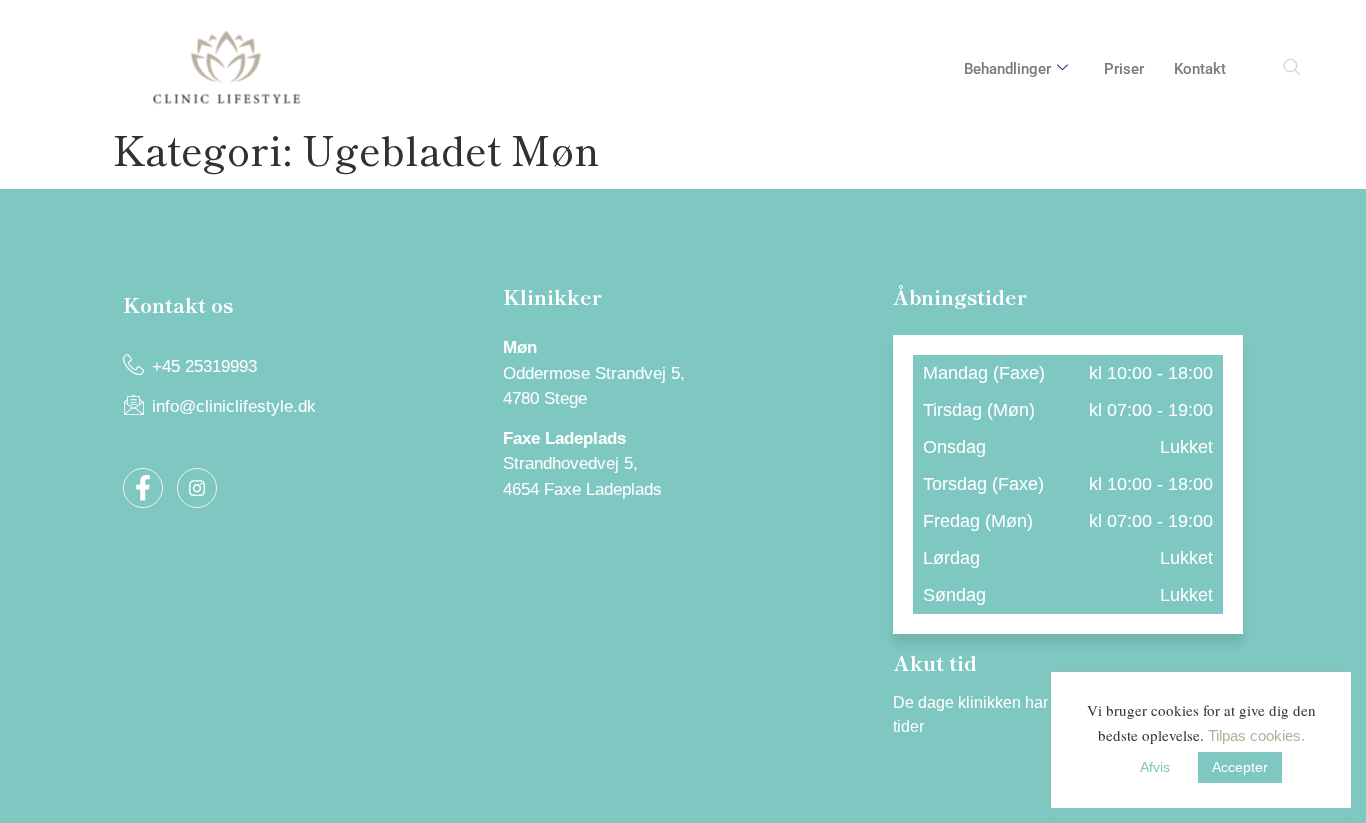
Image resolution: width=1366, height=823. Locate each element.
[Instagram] (197, 488)
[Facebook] (143, 488)
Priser (1124, 69)
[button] (1291, 69)
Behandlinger (1007, 69)
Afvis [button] (1155, 767)
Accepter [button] (1240, 767)
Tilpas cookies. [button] (1256, 735)
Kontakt (1200, 69)
